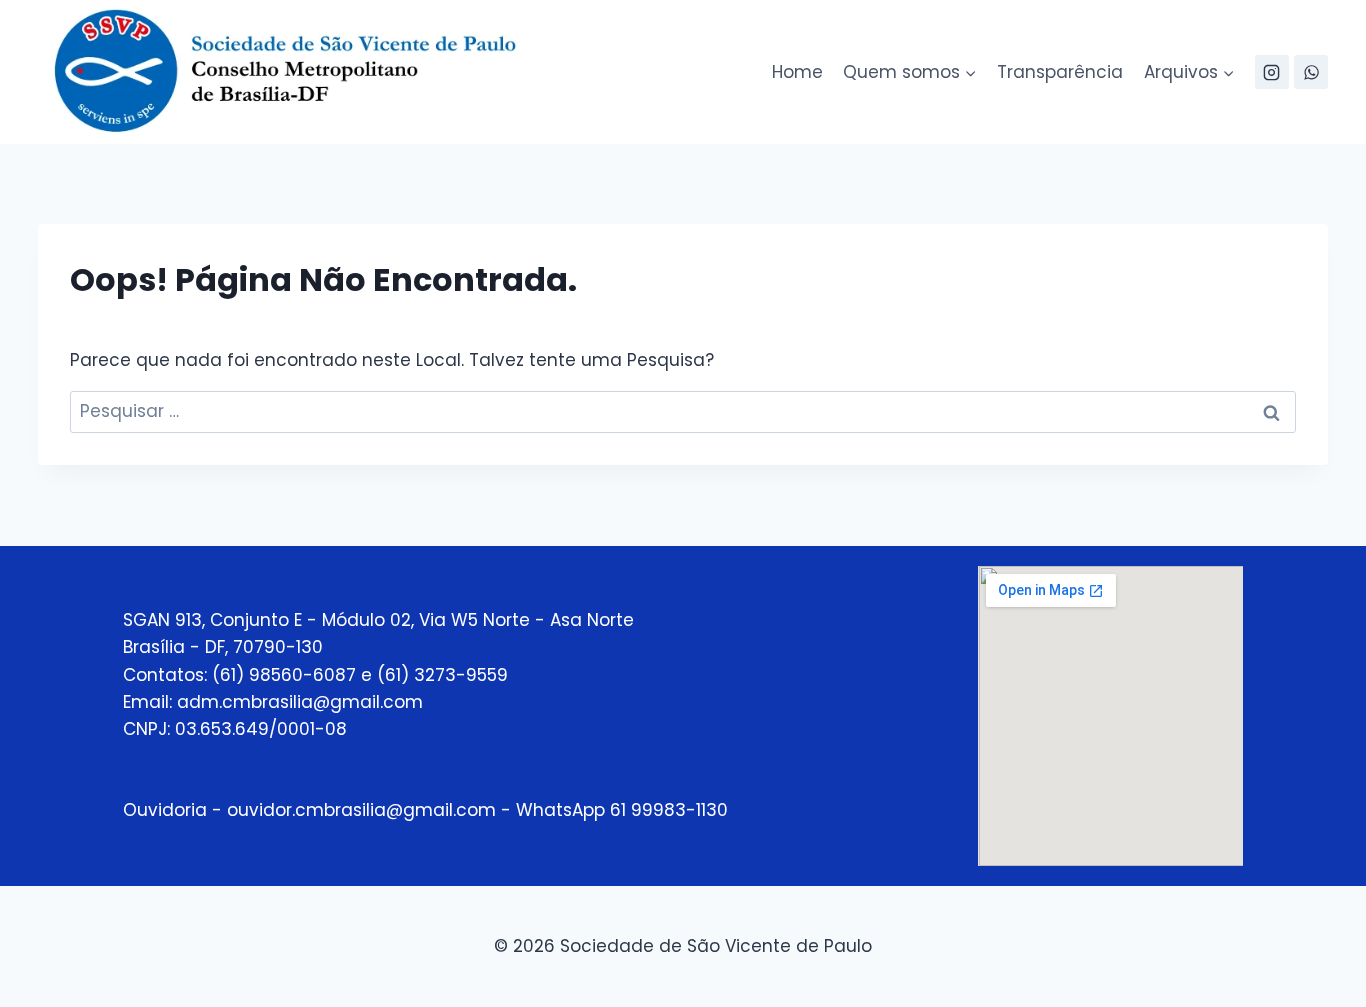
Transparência (1060, 72)
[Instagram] (1272, 72)
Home (797, 72)
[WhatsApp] (1311, 72)
